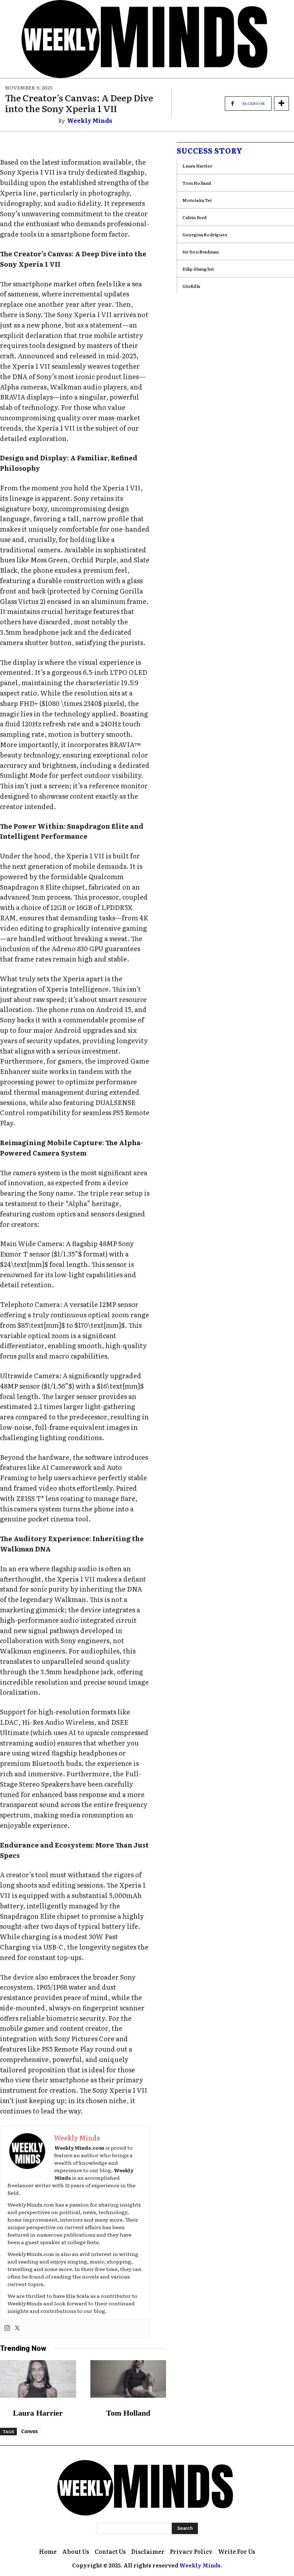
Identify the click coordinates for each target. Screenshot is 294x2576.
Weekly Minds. (201, 2565)
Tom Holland (128, 2413)
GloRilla (191, 286)
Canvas (30, 2431)
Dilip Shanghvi (198, 269)
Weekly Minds (90, 120)
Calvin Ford (195, 217)
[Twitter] (17, 2328)
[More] (281, 103)
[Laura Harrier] (38, 2379)
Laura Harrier (38, 2413)
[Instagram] (7, 2328)
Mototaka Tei (197, 200)
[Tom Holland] (128, 2379)
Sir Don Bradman (201, 252)
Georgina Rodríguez (205, 234)
